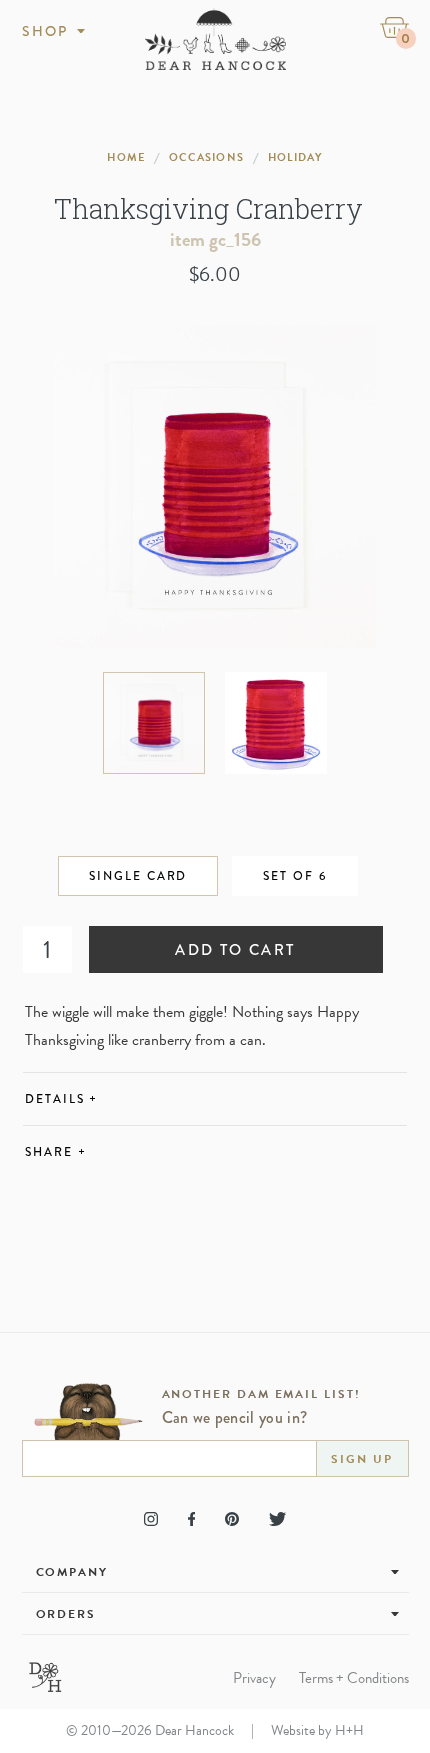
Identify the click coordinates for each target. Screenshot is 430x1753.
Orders (66, 1614)
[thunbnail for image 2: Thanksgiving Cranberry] (276, 723)
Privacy (254, 1678)
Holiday (295, 157)
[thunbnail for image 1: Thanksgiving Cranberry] (154, 723)
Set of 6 (294, 876)
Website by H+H (317, 1730)
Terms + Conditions (354, 1678)
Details (61, 1099)
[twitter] (277, 1519)
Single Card (138, 876)
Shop (45, 31)
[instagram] (151, 1519)
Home (125, 157)
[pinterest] (232, 1519)
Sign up (361, 1459)
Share (55, 1152)
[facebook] (191, 1519)
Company (72, 1572)
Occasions (206, 157)
